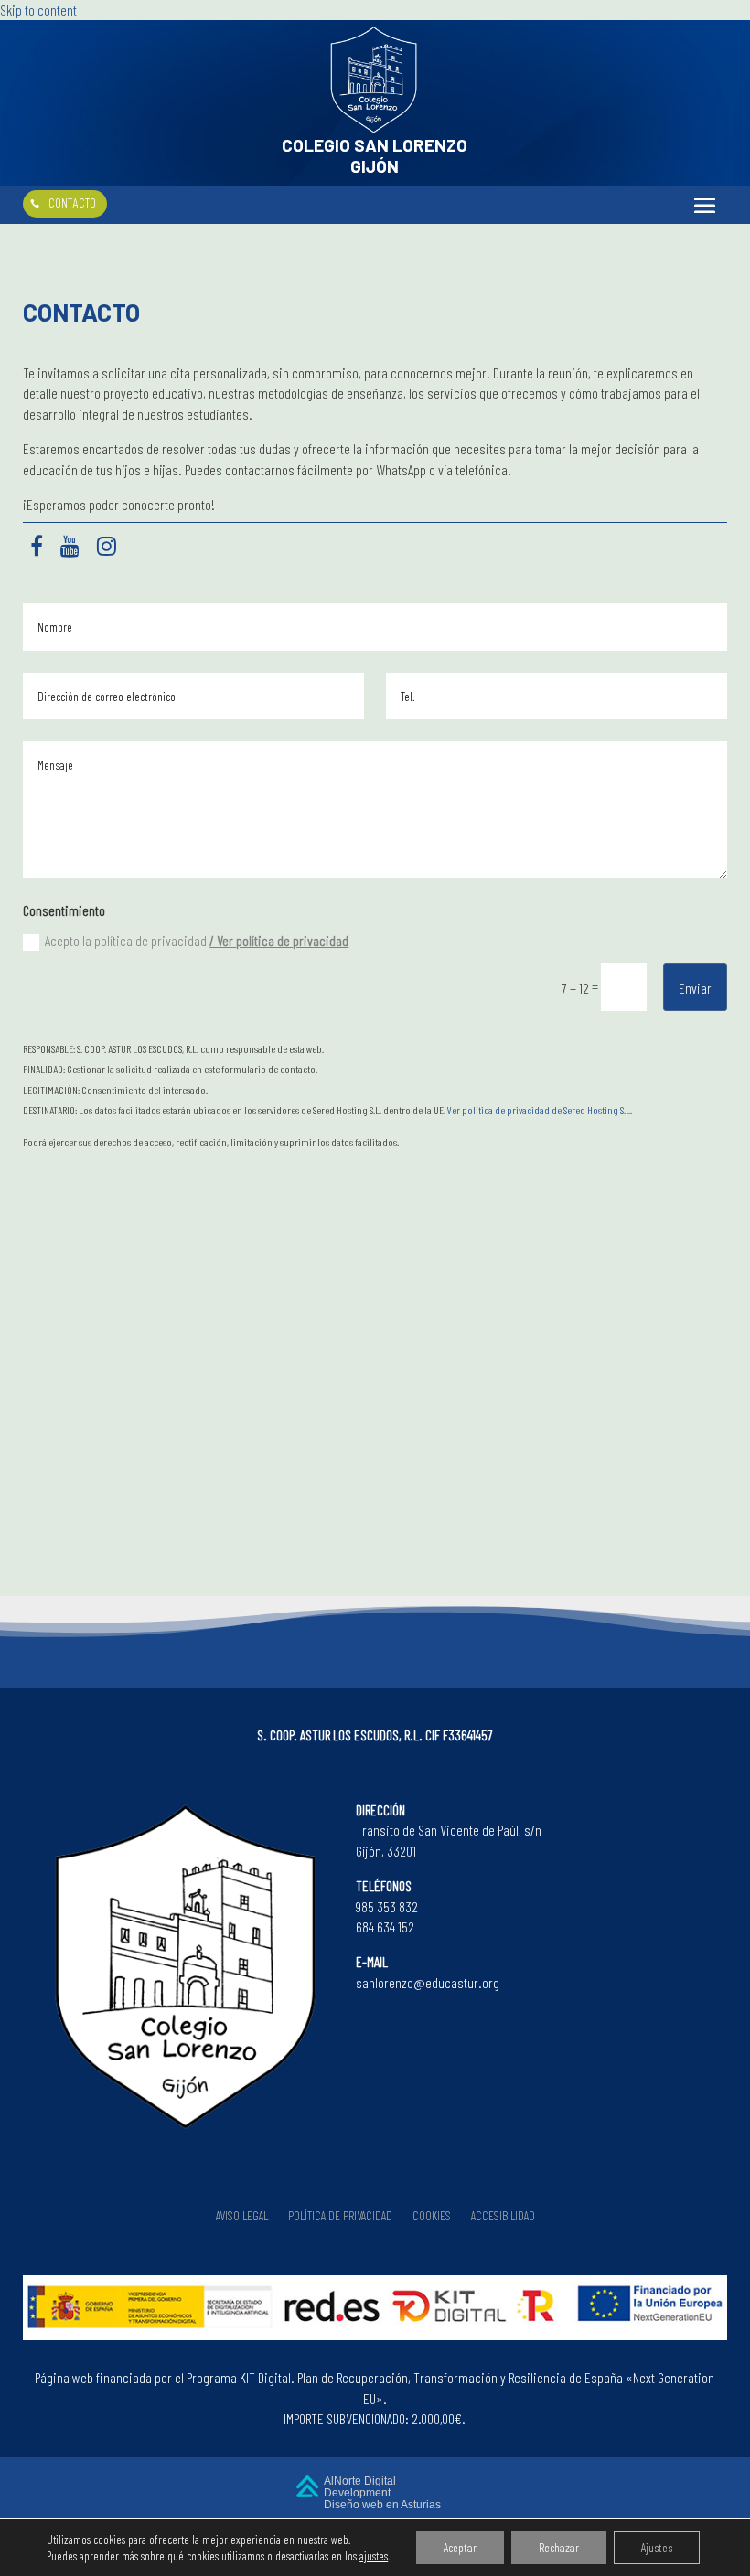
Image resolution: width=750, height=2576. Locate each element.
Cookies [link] (432, 2216)
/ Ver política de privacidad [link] (279, 940)
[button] (705, 204)
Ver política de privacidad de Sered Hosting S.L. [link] (540, 1110)
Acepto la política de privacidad (197, 940)
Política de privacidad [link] (340, 2216)
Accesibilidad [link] (503, 2216)
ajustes (374, 2556)
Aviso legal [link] (242, 2216)
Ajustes (657, 2547)
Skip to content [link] (38, 10)
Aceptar (460, 2547)
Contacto (72, 202)
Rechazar (559, 2547)
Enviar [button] (695, 988)
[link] (375, 128)
